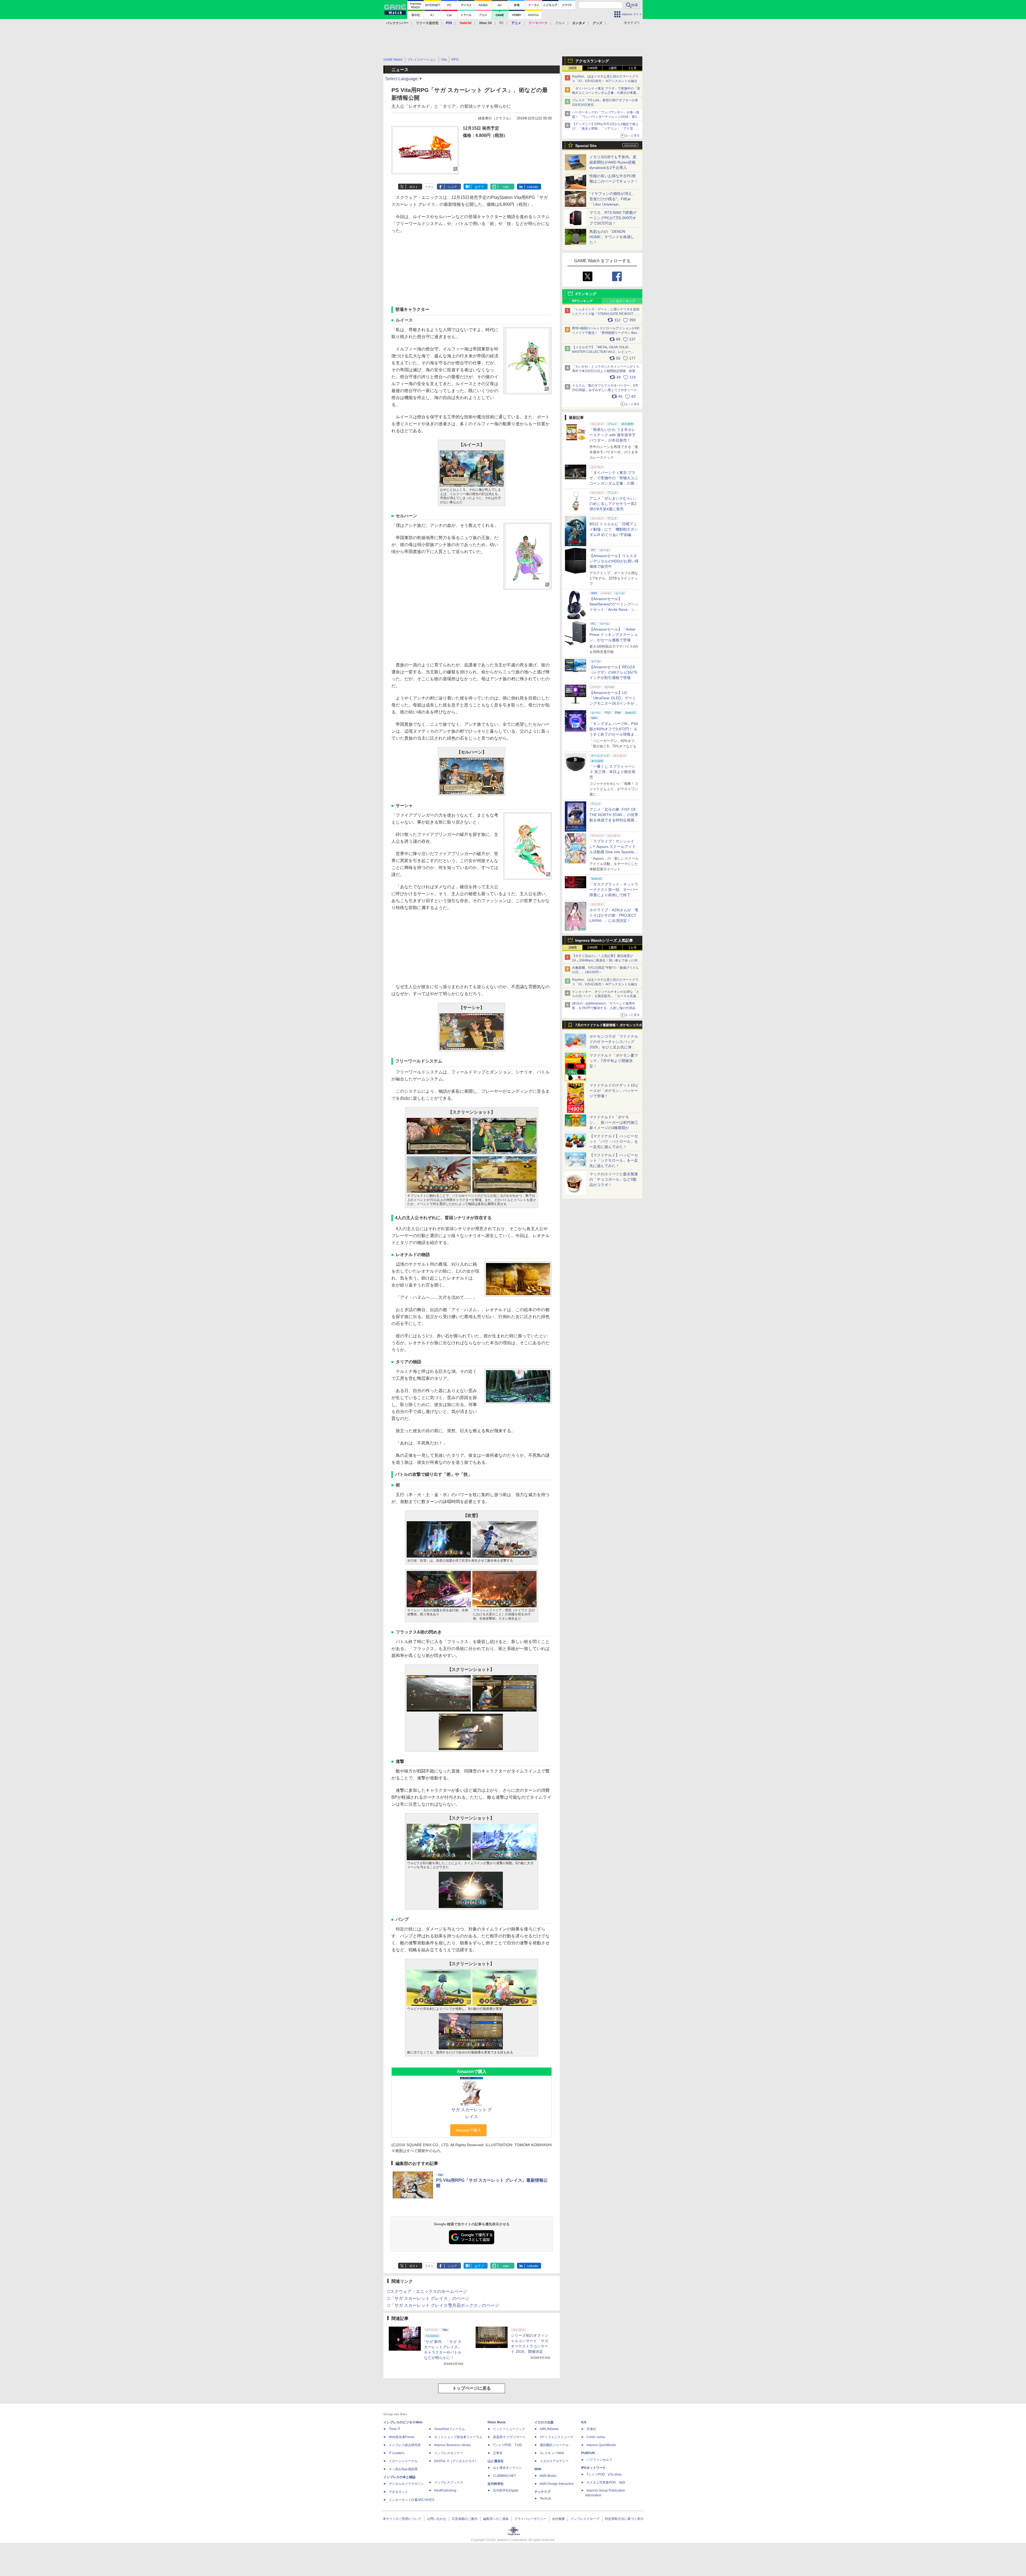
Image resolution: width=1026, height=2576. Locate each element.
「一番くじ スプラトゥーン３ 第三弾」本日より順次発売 (612, 772)
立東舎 (498, 2453)
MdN (538, 2469)
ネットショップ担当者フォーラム (458, 2437)
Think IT (395, 2429)
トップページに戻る (472, 2388)
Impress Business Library (452, 2445)
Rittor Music (497, 2422)
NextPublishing (445, 2490)
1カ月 (633, 68)
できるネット (398, 2492)
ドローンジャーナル (403, 2461)
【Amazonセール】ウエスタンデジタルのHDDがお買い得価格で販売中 (614, 561)
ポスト (414, 187)
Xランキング (586, 294)
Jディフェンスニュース (557, 2437)
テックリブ (542, 2492)
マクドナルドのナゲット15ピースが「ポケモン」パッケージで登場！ (614, 1091)
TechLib (545, 2498)
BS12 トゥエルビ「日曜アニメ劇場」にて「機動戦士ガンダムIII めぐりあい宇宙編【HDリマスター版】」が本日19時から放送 (614, 535)
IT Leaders (397, 2453)
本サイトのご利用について (402, 2519)
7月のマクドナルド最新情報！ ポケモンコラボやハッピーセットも (609, 1026)
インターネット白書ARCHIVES (411, 2500)
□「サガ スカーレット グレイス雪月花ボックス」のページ (443, 2305)
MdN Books (548, 2476)
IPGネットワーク (593, 2468)
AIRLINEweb (549, 2429)
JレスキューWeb (552, 2453)
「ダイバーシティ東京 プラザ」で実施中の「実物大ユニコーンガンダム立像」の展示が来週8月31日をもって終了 (606, 93)
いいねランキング (623, 301)
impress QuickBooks (601, 2445)
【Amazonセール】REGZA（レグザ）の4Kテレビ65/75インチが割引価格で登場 (613, 672)
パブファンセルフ (599, 2460)
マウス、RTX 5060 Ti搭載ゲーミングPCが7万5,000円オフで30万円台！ (613, 218)
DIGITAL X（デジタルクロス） (456, 2461)
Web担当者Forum (402, 2437)
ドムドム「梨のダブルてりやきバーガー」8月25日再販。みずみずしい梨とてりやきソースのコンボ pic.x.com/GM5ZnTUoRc (606, 390)
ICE (584, 2422)
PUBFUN (588, 2453)
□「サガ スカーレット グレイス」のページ (428, 2298)
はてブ (479, 187)
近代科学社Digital (506, 2490)
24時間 (592, 68)
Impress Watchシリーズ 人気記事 (604, 940)
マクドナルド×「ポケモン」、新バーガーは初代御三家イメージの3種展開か (614, 1122)
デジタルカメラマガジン (406, 2484)
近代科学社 (496, 2484)
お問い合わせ (437, 2519)
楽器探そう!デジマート (509, 2437)
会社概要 (558, 2519)
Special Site (586, 146)
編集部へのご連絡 (496, 2519)
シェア (452, 187)
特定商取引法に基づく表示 (624, 2519)
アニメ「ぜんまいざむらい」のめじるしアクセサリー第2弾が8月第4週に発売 (614, 504)
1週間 (613, 68)
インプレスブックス (449, 2482)
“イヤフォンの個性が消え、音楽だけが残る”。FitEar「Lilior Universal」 (613, 199)
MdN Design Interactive (557, 2484)
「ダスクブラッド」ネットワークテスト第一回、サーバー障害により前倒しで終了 (614, 890)
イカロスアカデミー (554, 2461)
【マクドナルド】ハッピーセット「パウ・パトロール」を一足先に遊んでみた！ (614, 1141)
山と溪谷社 (496, 2461)
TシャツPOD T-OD (508, 2445)
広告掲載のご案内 (465, 2519)
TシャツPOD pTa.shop (604, 2474)
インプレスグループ (585, 2519)
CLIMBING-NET (504, 2476)
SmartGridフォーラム (450, 2429)
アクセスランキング (592, 61)
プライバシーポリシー (530, 2519)
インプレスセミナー (449, 2453)
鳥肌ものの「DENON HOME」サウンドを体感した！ (612, 237)
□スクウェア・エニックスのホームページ (427, 2291)
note (506, 187)
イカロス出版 (544, 2422)
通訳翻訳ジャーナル (554, 2445)
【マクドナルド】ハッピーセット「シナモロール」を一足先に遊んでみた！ (614, 1160)
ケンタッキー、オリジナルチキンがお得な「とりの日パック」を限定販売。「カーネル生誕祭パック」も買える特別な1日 (606, 996)
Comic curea (596, 2437)
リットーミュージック (509, 2429)
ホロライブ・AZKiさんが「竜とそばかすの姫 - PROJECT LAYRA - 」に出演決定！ (614, 915)
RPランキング (582, 301)
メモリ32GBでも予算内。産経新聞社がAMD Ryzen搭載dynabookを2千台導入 (613, 162)
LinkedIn (533, 187)
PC (502, 23)
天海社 (591, 2429)
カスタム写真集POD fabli (606, 2482)
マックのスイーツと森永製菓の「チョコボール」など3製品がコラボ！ (614, 1179)
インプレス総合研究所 (405, 2445)
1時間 (572, 68)
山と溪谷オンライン (507, 2468)
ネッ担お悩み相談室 (403, 2469)
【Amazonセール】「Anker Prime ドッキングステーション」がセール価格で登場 (614, 635)
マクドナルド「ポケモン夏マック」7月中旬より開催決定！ (614, 1061)
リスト (429, 187)
